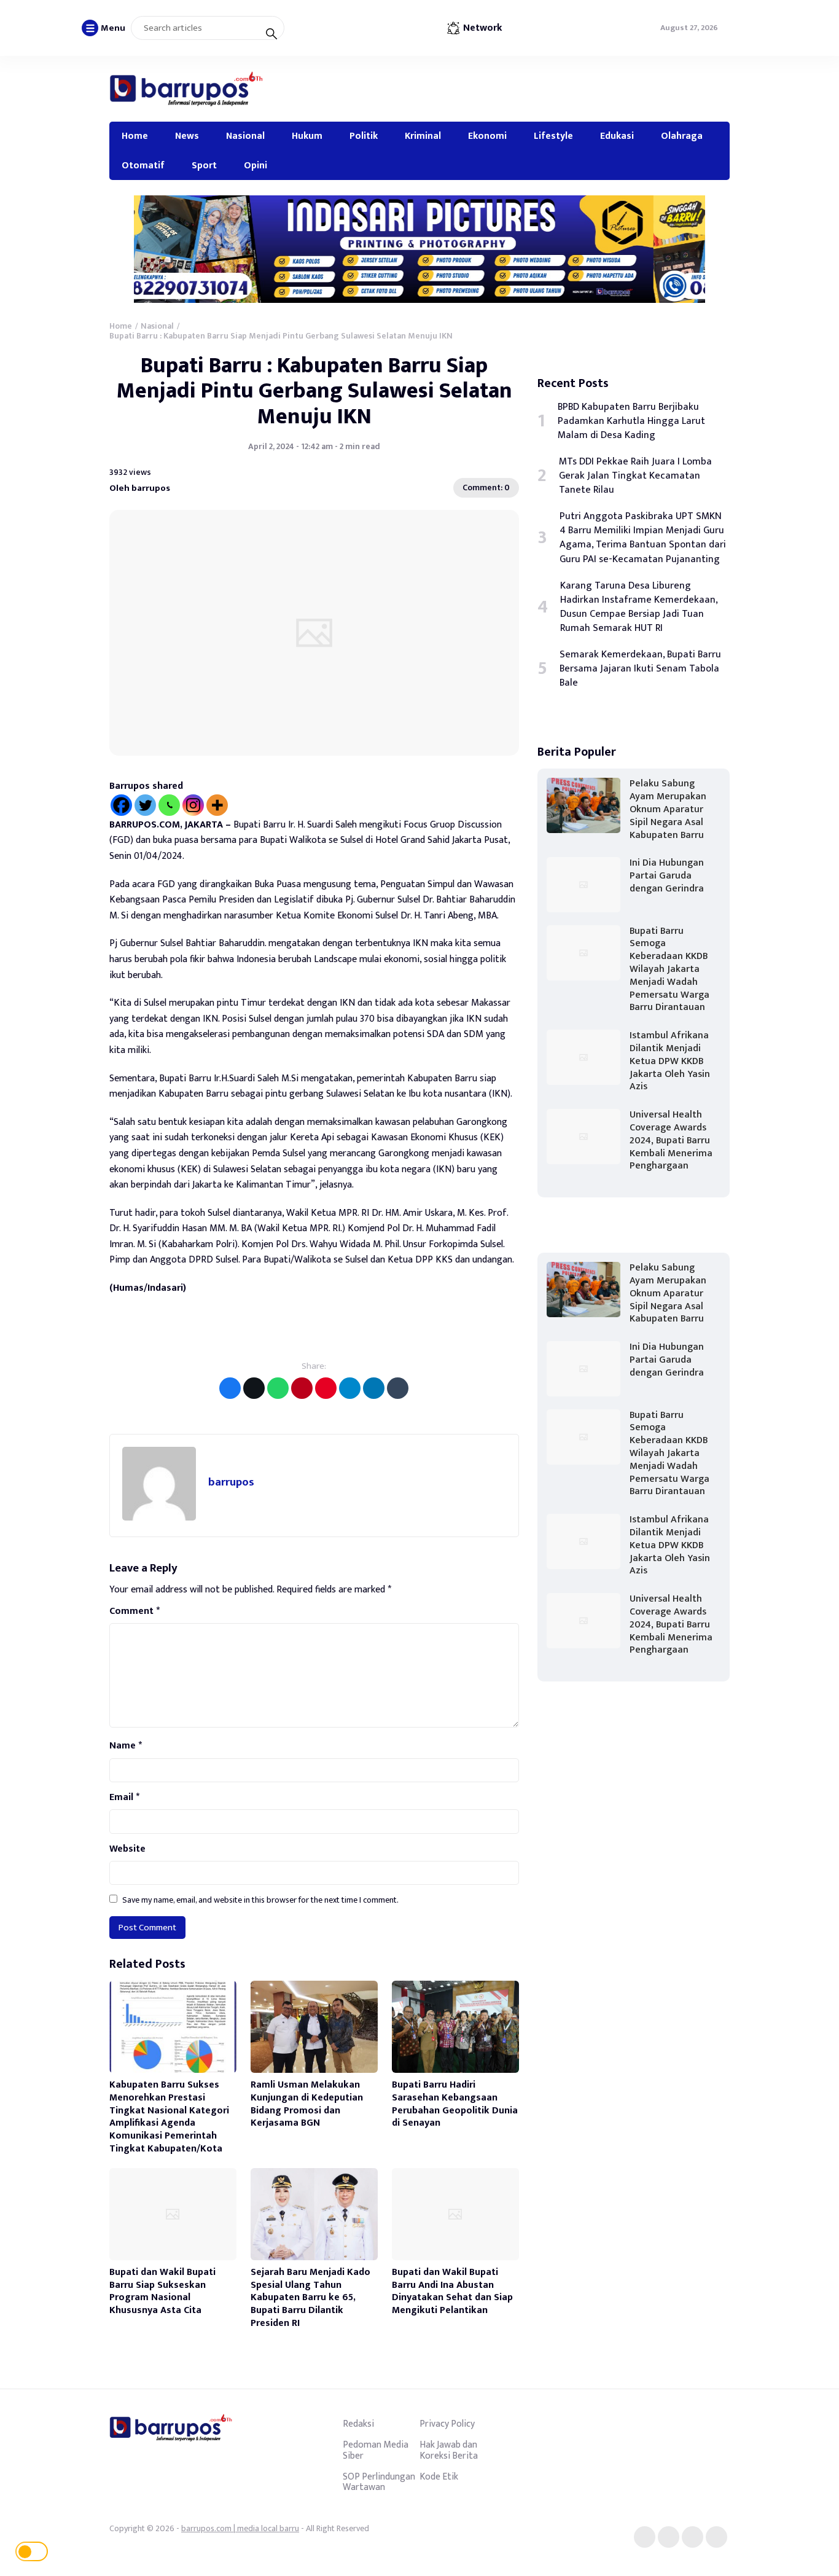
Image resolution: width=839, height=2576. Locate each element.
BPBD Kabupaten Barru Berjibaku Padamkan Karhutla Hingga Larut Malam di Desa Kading (631, 421)
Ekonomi (487, 136)
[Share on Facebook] (230, 1388)
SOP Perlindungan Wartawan (379, 2482)
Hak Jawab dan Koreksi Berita (449, 2450)
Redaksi (358, 2424)
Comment (135, 1611)
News (187, 136)
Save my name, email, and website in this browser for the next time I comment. (260, 1900)
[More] (217, 805)
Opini (256, 165)
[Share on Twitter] (254, 1388)
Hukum (307, 136)
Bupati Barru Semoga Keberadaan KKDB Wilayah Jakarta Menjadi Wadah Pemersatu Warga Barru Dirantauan (669, 969)
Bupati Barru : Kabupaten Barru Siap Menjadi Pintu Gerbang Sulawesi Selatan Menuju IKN (314, 391)
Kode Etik (439, 2476)
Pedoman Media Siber (376, 2450)
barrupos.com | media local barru (240, 2528)
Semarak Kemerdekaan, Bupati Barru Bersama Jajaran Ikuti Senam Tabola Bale (640, 669)
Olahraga (682, 136)
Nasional (245, 136)
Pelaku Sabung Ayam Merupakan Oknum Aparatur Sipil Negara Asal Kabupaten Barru (668, 809)
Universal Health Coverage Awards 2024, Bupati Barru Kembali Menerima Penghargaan (671, 1140)
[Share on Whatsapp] (278, 1388)
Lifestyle (553, 136)
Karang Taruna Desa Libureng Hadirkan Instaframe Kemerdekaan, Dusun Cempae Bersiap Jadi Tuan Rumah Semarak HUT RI (639, 607)
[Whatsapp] (169, 805)
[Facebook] (121, 805)
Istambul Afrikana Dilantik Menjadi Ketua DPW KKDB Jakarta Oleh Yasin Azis (670, 1061)
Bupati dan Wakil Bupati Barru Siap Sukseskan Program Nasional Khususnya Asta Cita (162, 2291)
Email (124, 1798)
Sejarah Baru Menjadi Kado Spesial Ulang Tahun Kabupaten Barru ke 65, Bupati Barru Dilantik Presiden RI (310, 2298)
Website (127, 1849)
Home (135, 136)
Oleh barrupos (140, 488)
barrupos (231, 1482)
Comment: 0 (486, 487)
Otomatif (143, 165)
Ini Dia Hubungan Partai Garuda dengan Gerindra (667, 876)
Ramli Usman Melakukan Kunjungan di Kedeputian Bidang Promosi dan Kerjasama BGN (307, 2104)
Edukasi (617, 136)
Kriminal (423, 136)
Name (126, 1746)
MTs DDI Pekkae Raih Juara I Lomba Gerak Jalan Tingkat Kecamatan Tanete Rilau (635, 476)
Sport (204, 165)
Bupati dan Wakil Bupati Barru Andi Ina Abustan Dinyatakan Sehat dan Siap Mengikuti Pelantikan (452, 2291)
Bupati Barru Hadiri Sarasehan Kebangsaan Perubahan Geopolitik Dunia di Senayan (455, 2104)
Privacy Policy (447, 2424)
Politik (364, 136)
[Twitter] (145, 805)
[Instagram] (193, 805)
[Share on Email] (302, 1388)
